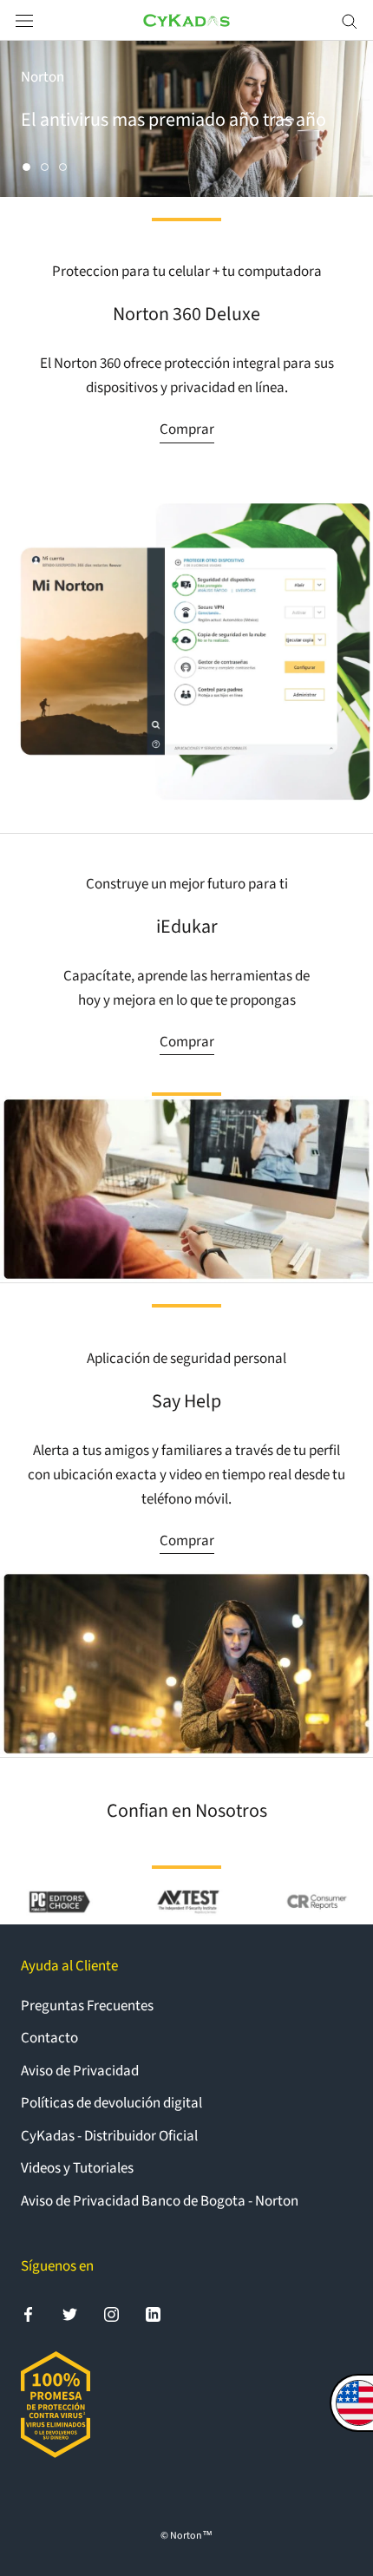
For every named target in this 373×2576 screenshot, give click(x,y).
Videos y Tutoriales (77, 2168)
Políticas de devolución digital (111, 2103)
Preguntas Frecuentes (87, 2006)
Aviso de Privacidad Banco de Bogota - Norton (160, 2201)
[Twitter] (70, 2313)
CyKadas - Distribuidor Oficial (109, 2136)
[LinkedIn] (153, 2313)
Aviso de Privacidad (80, 2071)
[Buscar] (350, 20)
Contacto (49, 2038)
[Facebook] (28, 2313)
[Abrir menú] (24, 20)
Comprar (187, 429)
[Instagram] (111, 2313)
